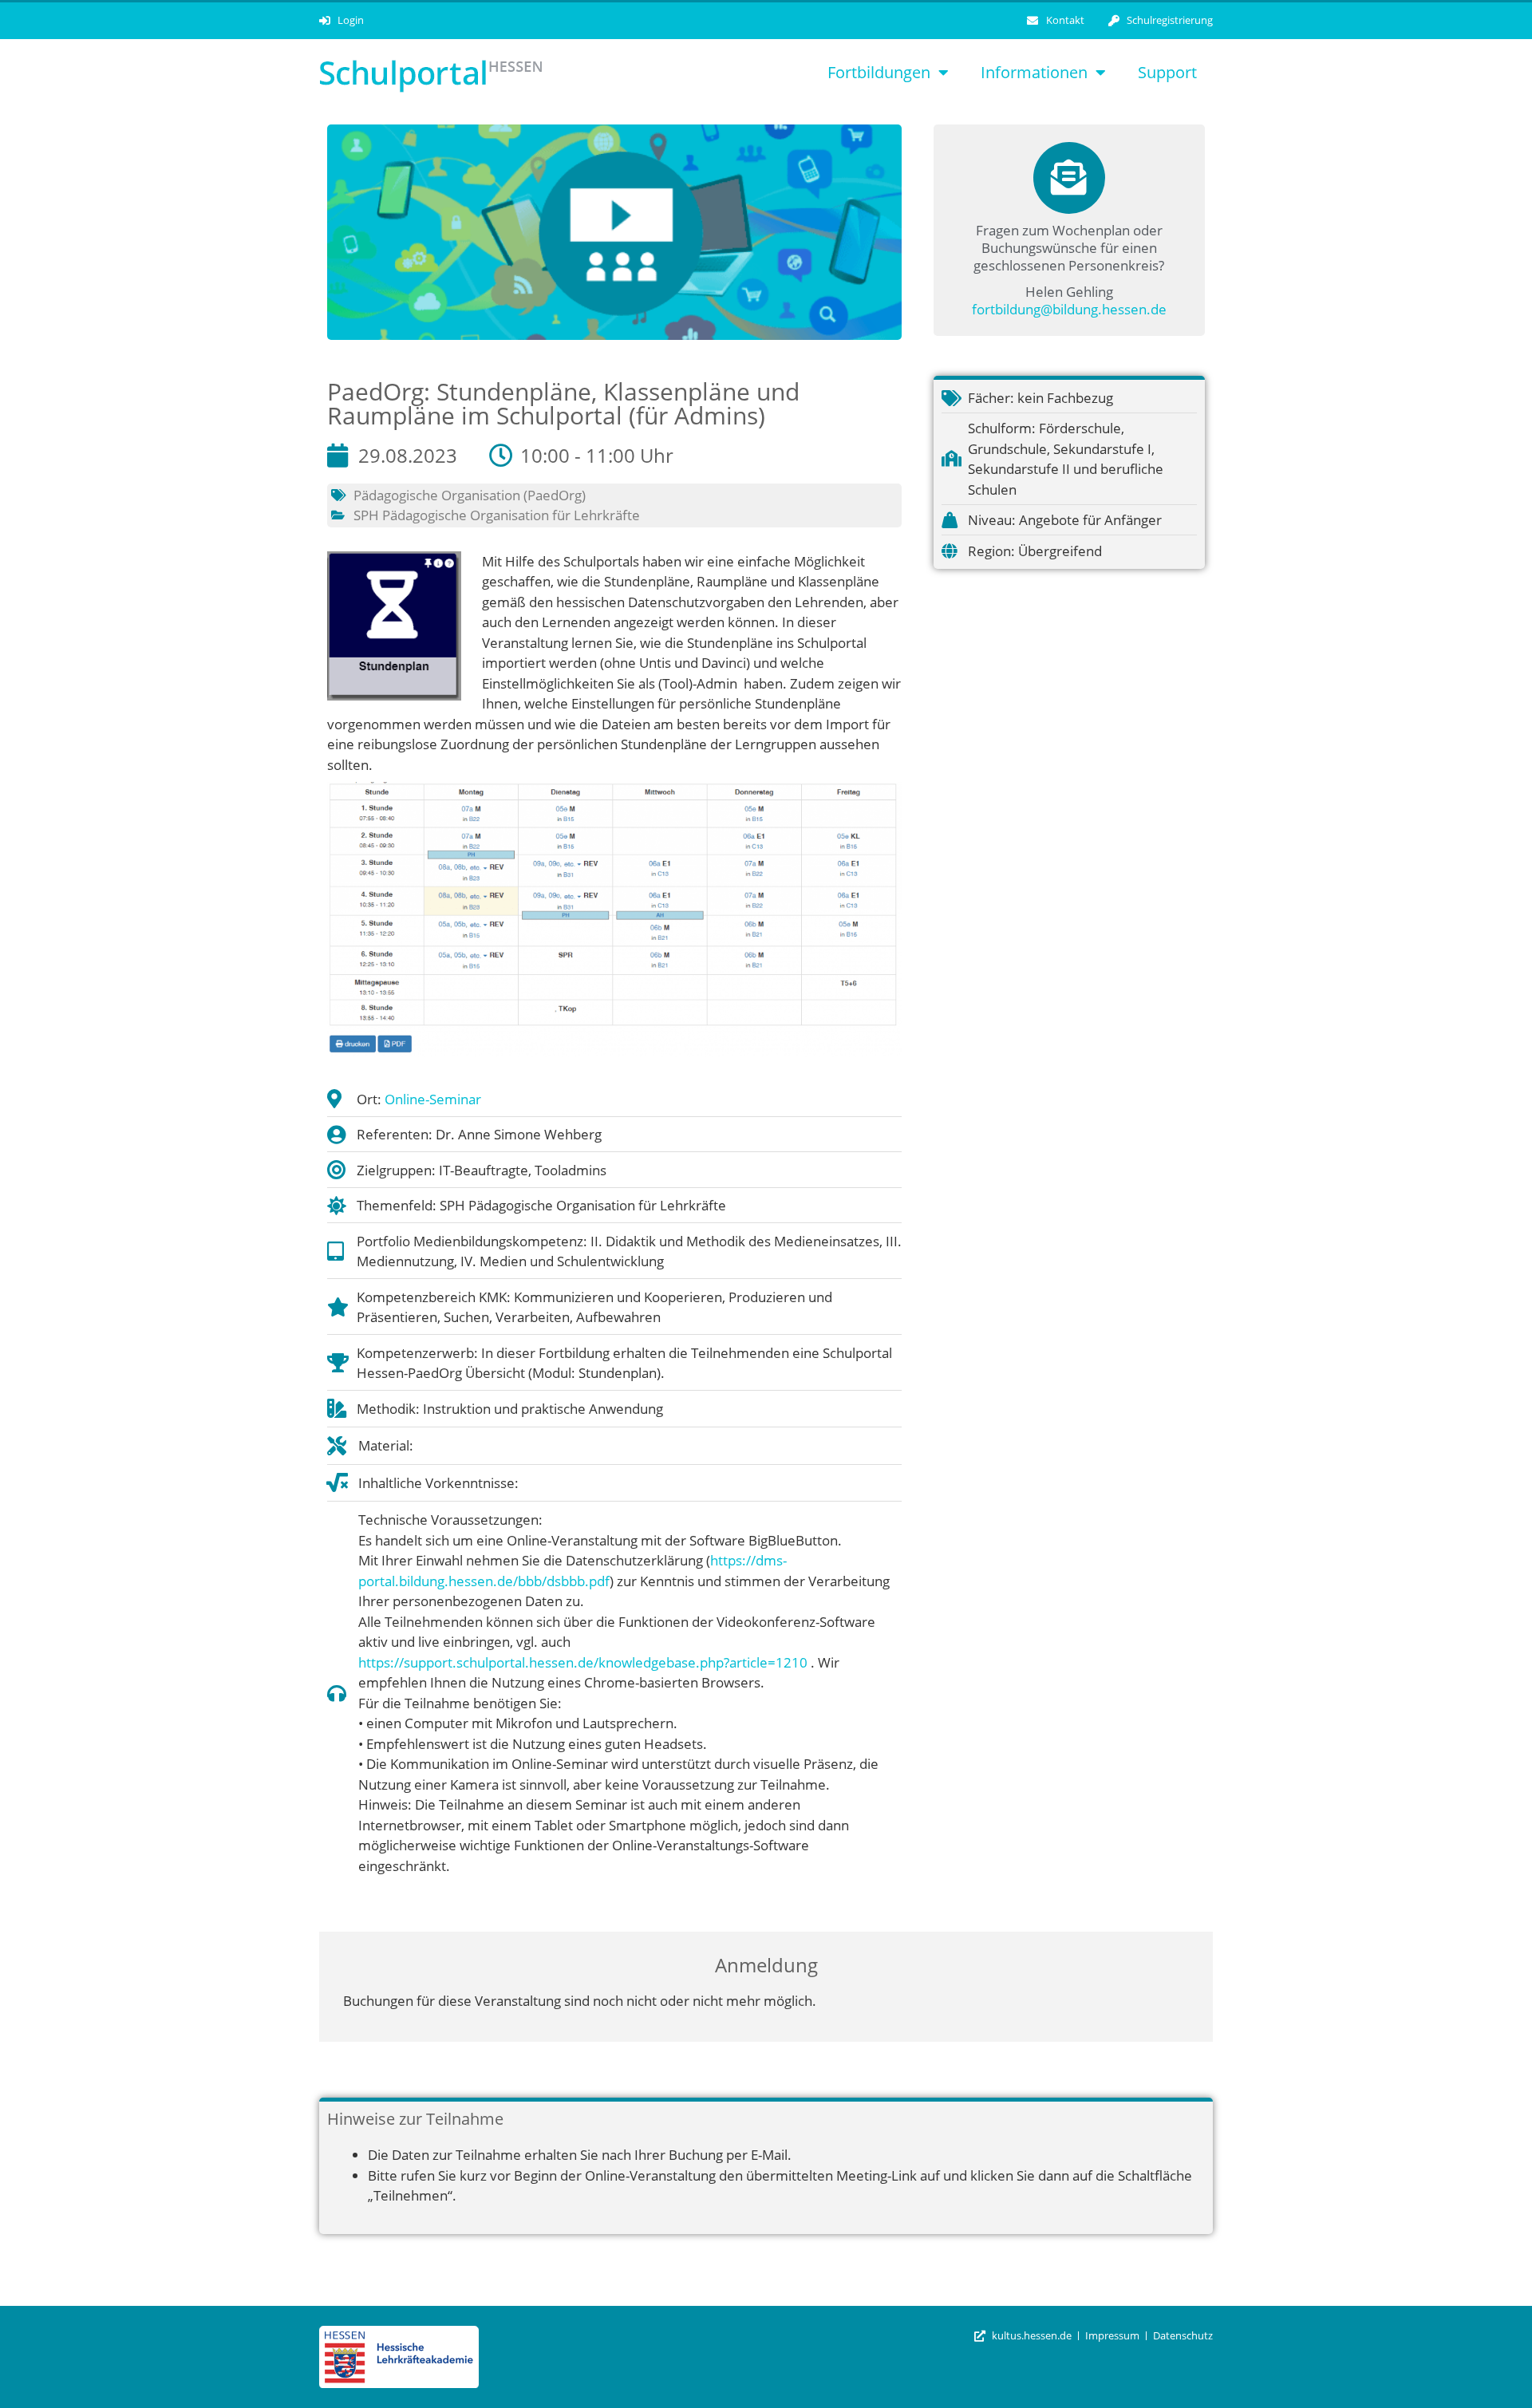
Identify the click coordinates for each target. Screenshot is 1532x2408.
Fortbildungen (879, 72)
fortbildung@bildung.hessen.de (1069, 309)
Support (1167, 72)
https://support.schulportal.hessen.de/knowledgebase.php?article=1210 (583, 1662)
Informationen (1034, 72)
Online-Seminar (433, 1099)
